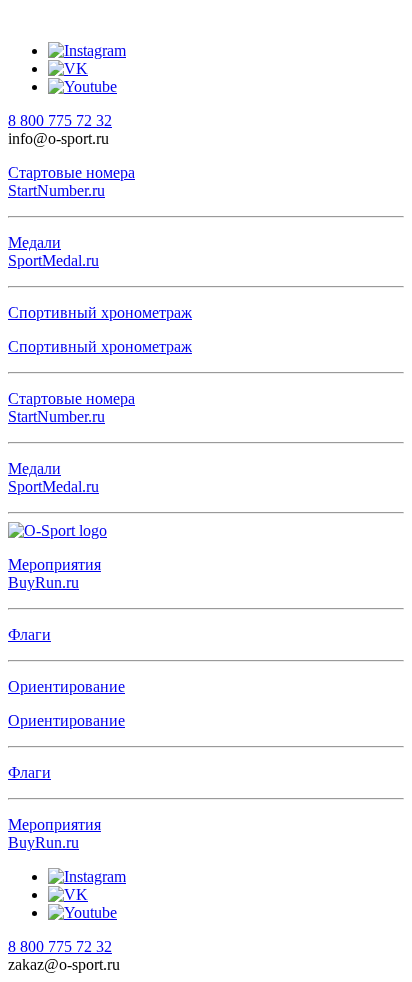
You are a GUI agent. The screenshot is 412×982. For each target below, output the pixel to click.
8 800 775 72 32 (60, 120)
